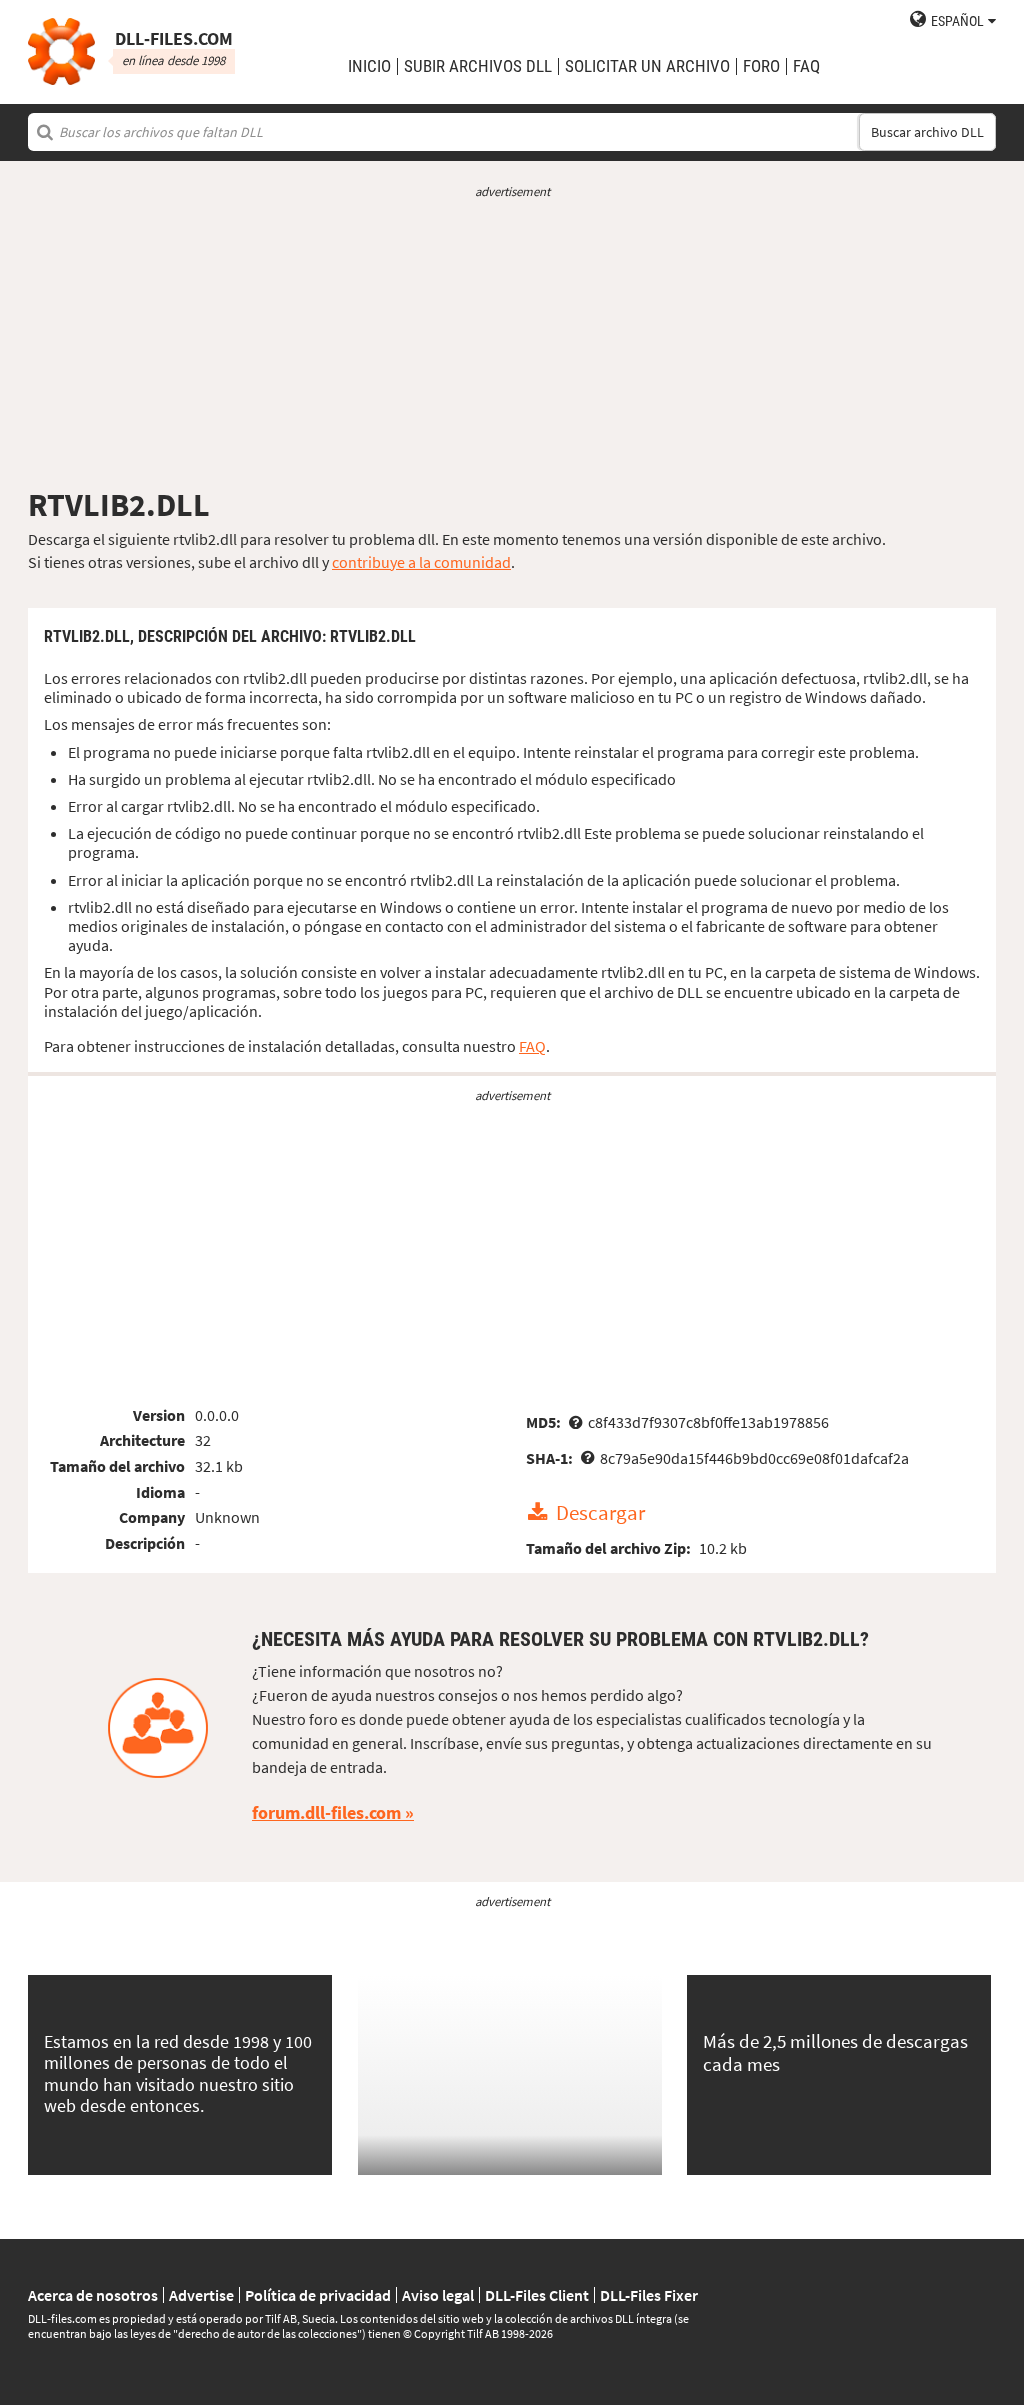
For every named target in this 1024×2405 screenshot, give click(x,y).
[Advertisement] (512, 343)
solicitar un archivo (647, 66)
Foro (761, 66)
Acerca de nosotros (93, 2295)
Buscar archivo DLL (927, 132)
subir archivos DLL (478, 66)
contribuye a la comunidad (421, 562)
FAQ (806, 66)
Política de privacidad (318, 2295)
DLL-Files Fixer (649, 2295)
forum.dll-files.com (326, 1812)
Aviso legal (438, 2295)
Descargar (600, 1513)
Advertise (201, 2295)
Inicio (369, 66)
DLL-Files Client (537, 2295)
